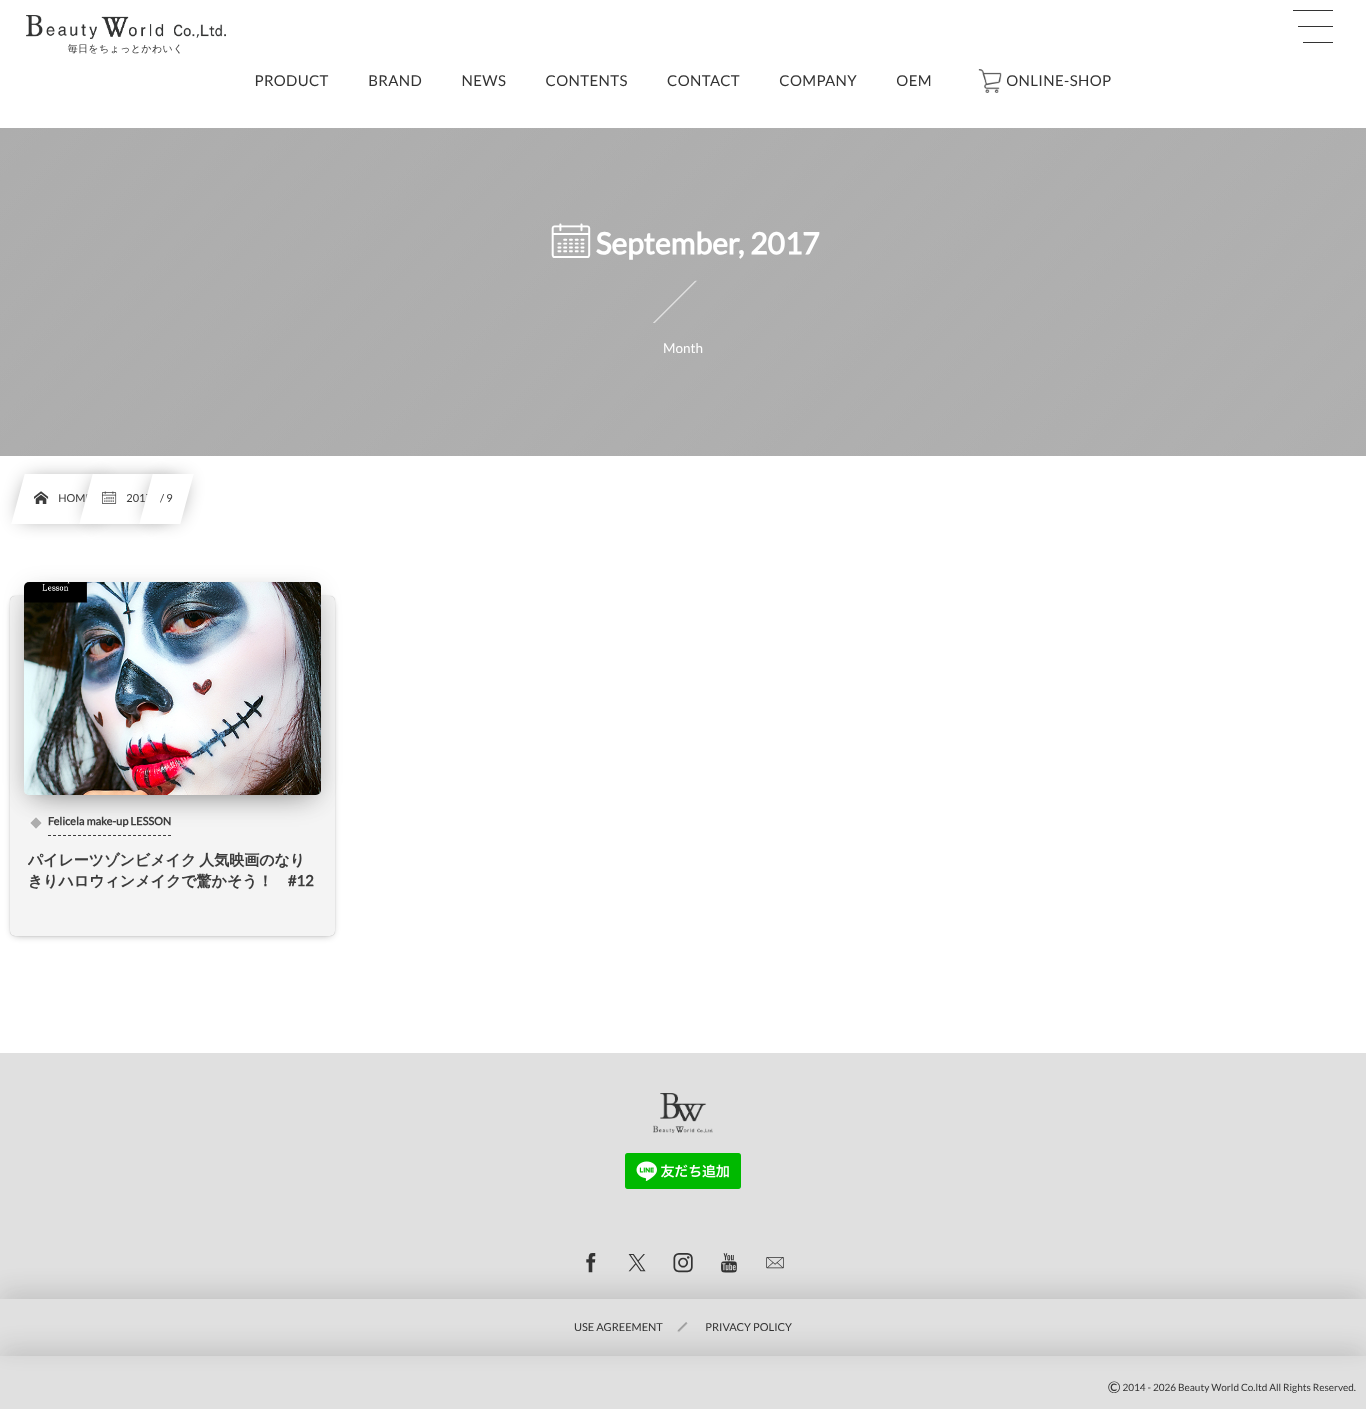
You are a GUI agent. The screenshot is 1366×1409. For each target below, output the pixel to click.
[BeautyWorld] (126, 27)
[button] (1313, 27)
